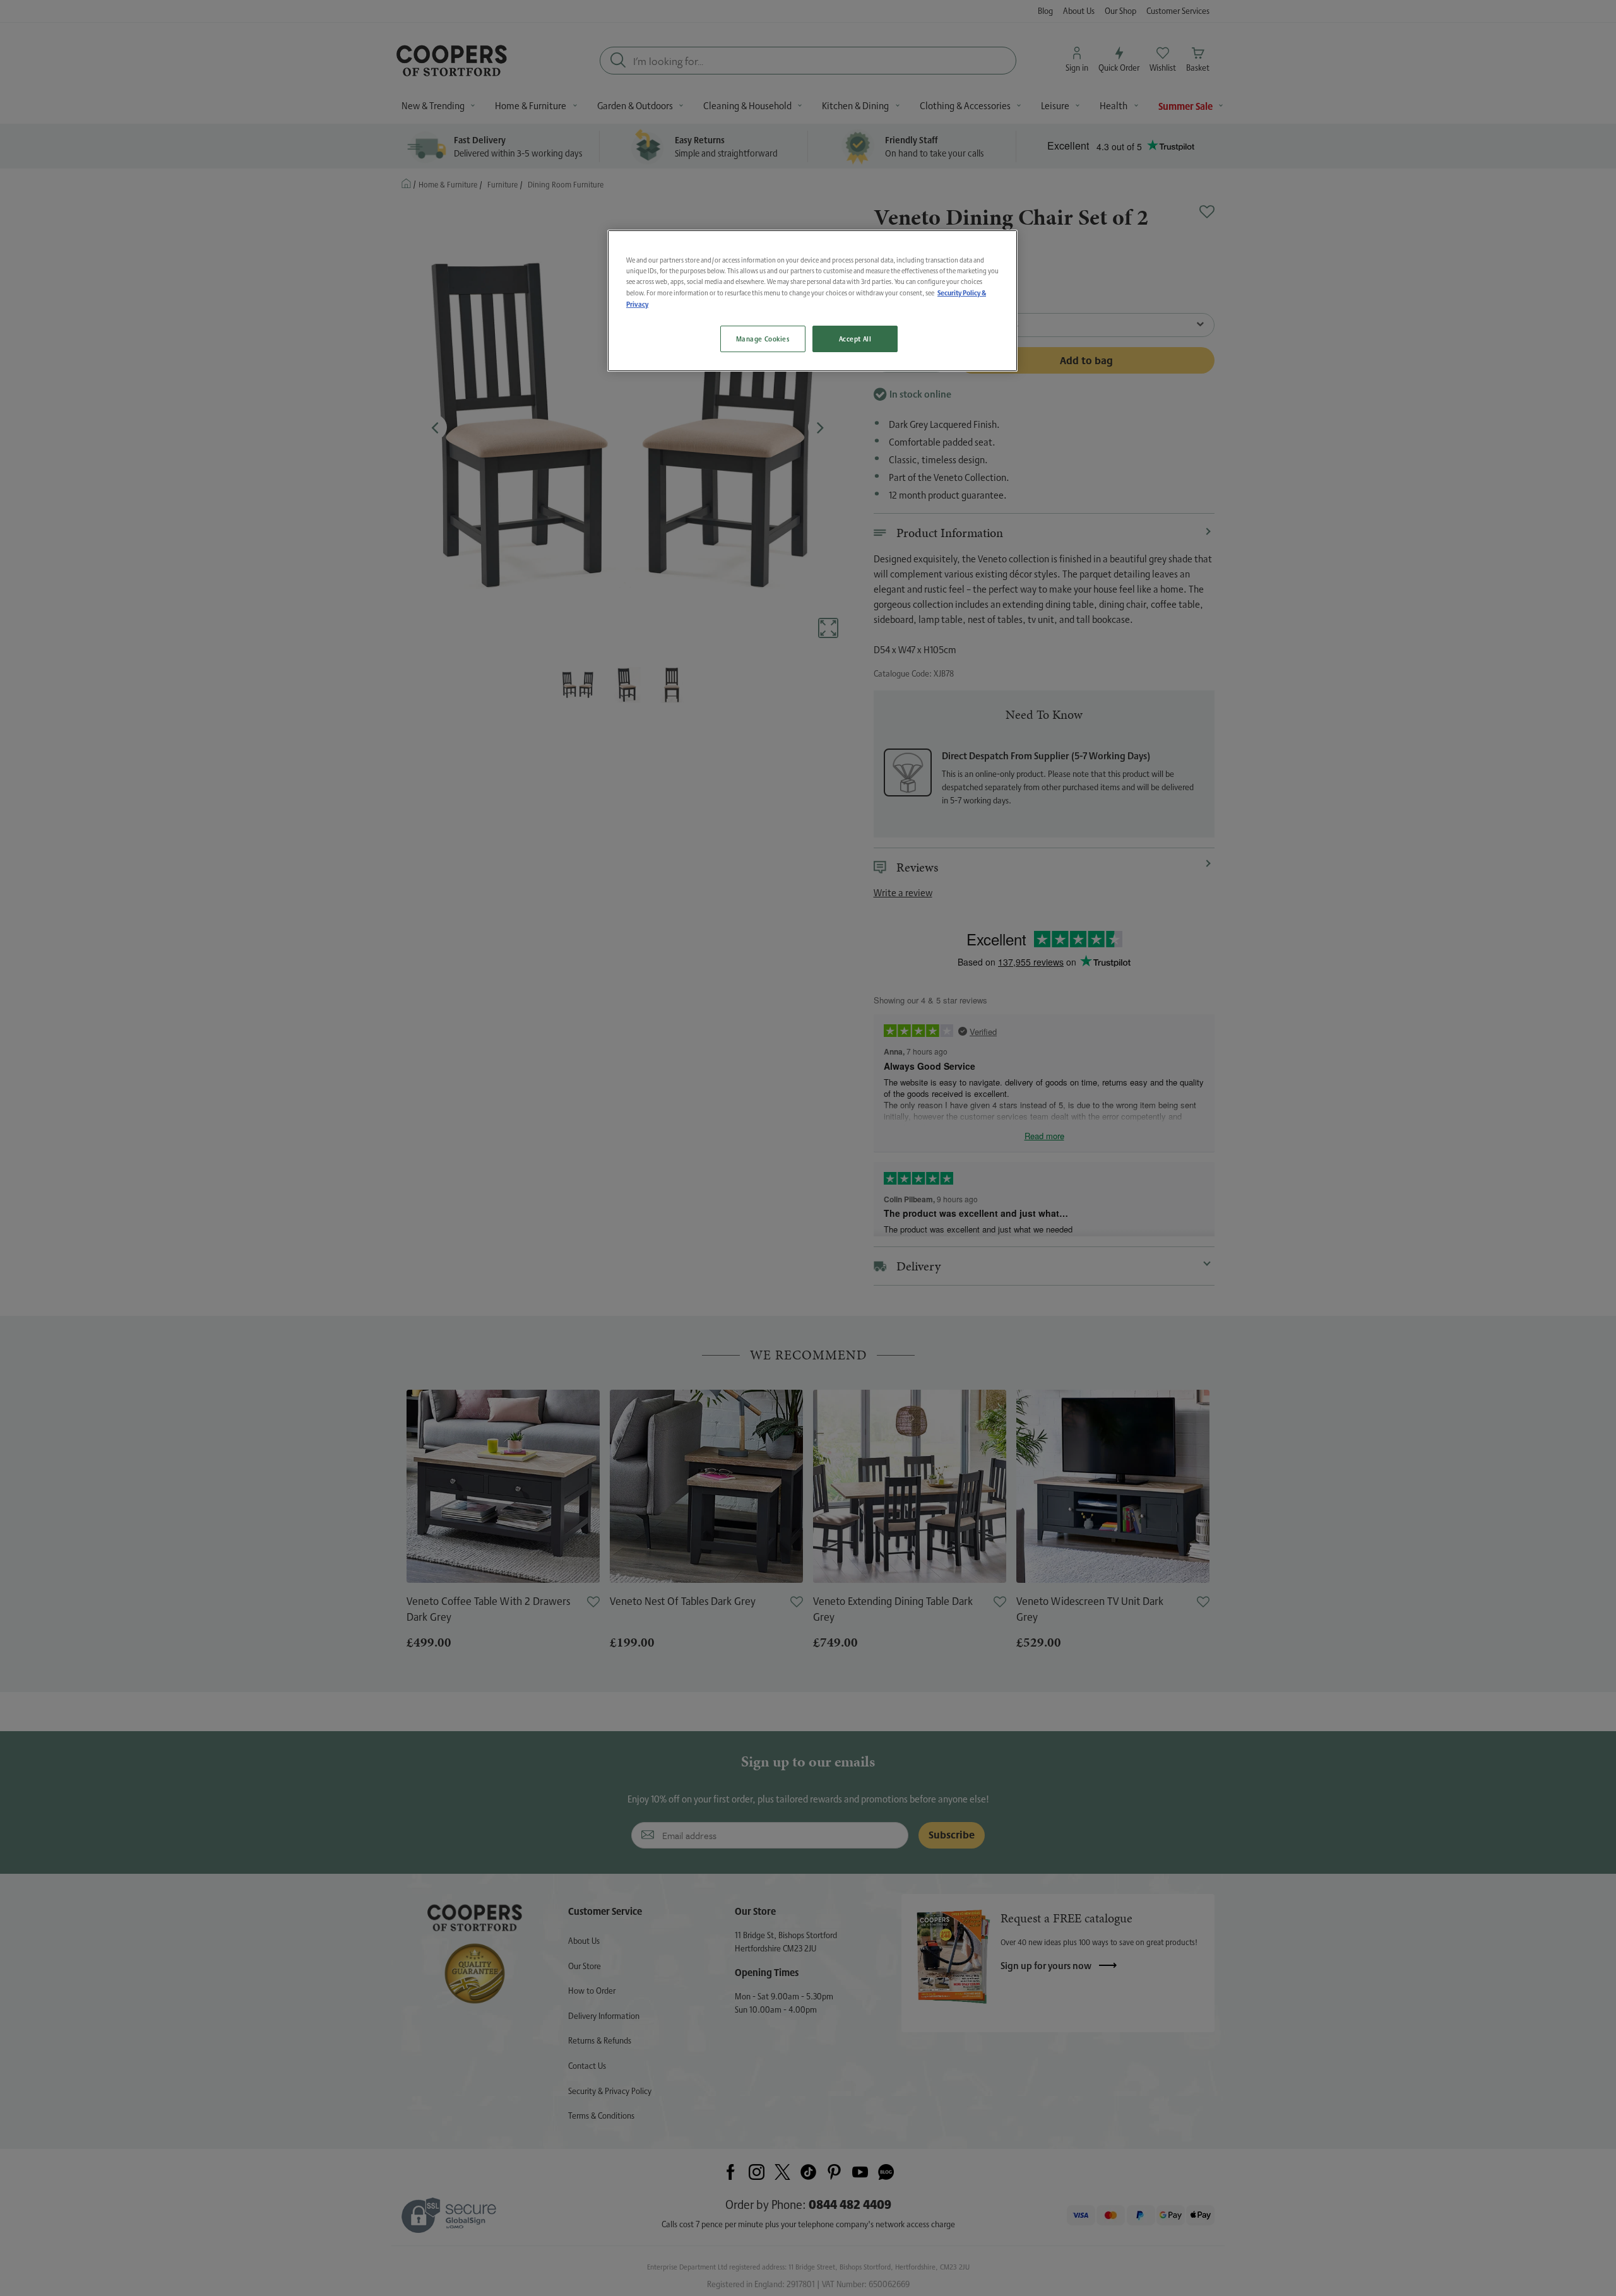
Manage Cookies (763, 339)
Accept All (855, 339)
